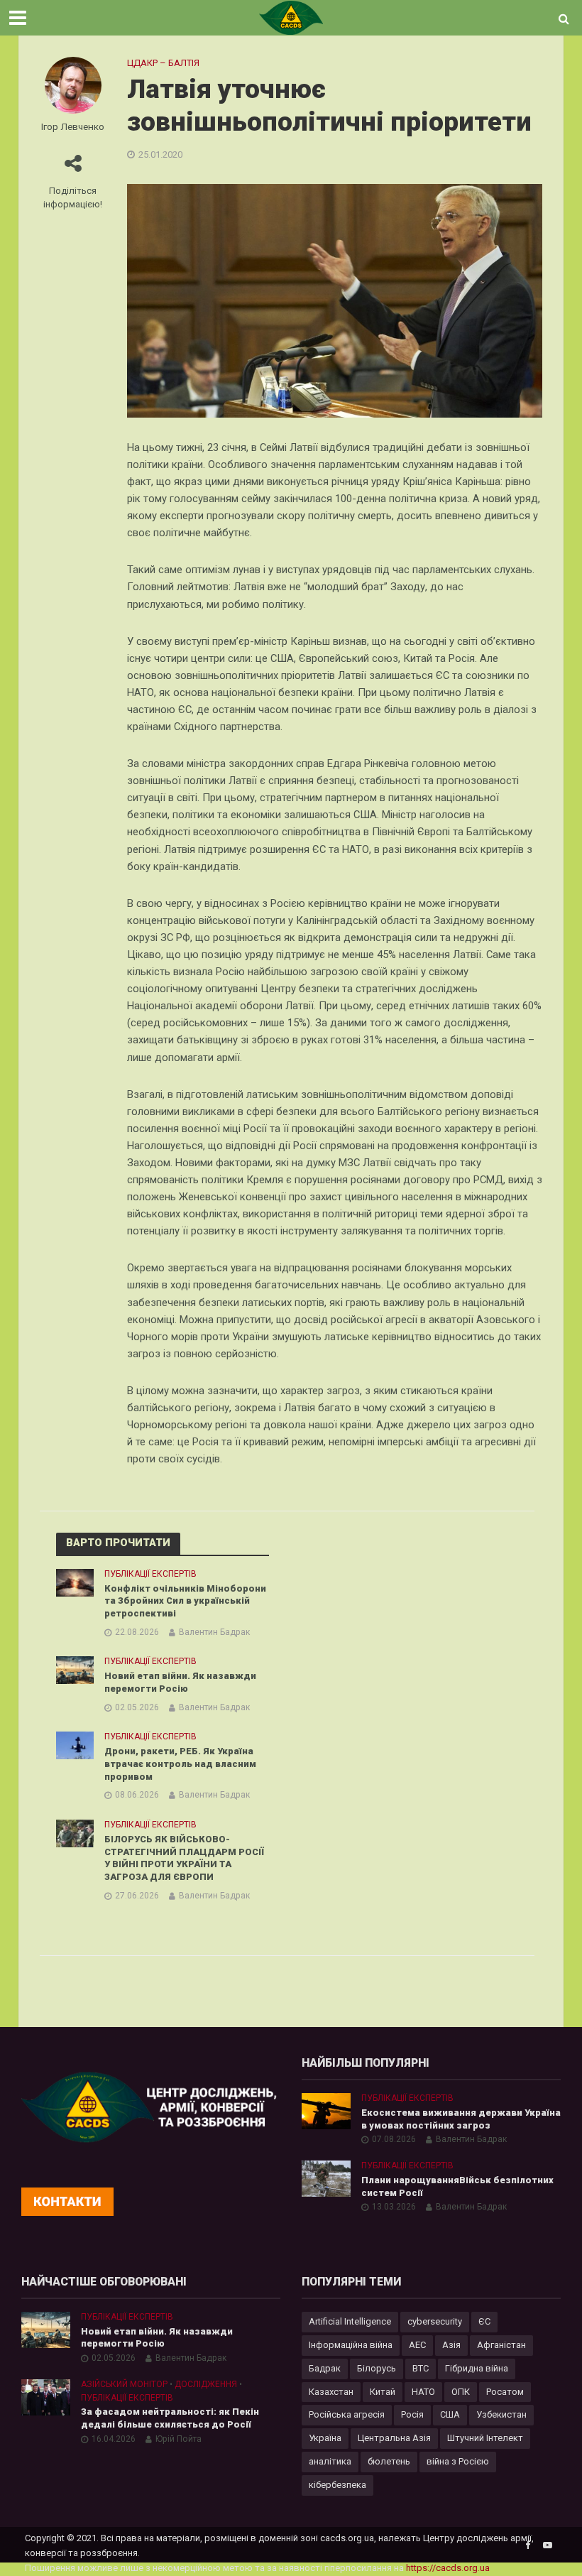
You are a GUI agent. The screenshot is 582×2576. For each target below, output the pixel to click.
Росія (412, 2414)
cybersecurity (435, 2321)
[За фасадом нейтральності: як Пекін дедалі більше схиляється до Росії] (46, 2396)
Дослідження (206, 2384)
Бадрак (325, 2368)
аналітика (330, 2461)
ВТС (421, 2368)
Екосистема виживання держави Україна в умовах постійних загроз (461, 2119)
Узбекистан (501, 2414)
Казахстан (331, 2392)
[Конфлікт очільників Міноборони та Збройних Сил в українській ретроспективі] (75, 1582)
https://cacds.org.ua (448, 2568)
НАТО (423, 2392)
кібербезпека (337, 2485)
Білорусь (377, 2368)
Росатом (505, 2392)
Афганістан (501, 2345)
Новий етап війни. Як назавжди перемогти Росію (180, 1682)
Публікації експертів (150, 1574)
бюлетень (389, 2461)
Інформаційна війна (351, 2345)
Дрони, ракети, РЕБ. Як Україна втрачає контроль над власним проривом (180, 1763)
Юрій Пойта (179, 2439)
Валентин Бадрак (214, 1632)
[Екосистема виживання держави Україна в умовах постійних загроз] (326, 2110)
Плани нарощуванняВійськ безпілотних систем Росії (457, 2186)
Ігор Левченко (73, 126)
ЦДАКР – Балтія (163, 63)
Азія (451, 2345)
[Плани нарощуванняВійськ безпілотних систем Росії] (326, 2178)
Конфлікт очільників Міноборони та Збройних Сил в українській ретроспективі (185, 1601)
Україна (325, 2438)
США (450, 2414)
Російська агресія (347, 2414)
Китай (383, 2392)
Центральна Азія (394, 2438)
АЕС (417, 2345)
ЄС (484, 2321)
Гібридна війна (477, 2368)
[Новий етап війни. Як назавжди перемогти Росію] (75, 1670)
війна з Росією (458, 2461)
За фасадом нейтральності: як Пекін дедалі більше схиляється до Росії (170, 2418)
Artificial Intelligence (350, 2321)
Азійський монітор (124, 2384)
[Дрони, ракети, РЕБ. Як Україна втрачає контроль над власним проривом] (75, 1745)
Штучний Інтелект (485, 2438)
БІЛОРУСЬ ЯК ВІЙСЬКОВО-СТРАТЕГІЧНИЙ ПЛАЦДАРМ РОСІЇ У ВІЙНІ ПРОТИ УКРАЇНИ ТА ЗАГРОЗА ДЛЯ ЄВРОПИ (184, 1858)
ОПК (461, 2392)
